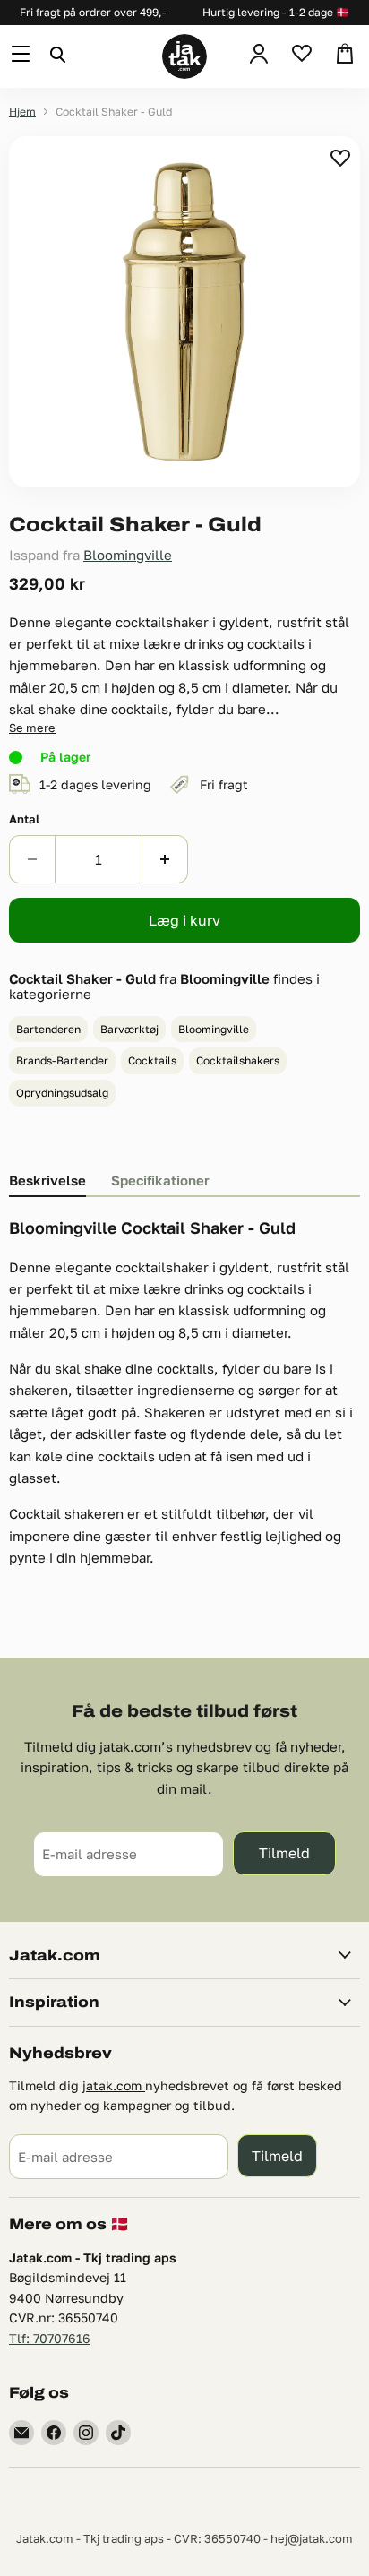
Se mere (32, 728)
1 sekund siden (342, 158)
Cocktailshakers (238, 1060)
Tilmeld (284, 1852)
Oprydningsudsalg (62, 1093)
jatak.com (114, 2085)
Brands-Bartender (62, 1060)
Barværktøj (129, 1029)
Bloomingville (128, 555)
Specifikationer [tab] (160, 1180)
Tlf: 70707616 (50, 2338)
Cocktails (152, 1060)
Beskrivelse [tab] (47, 1180)
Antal (24, 819)
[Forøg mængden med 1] (165, 859)
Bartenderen (48, 1029)
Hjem (22, 112)
